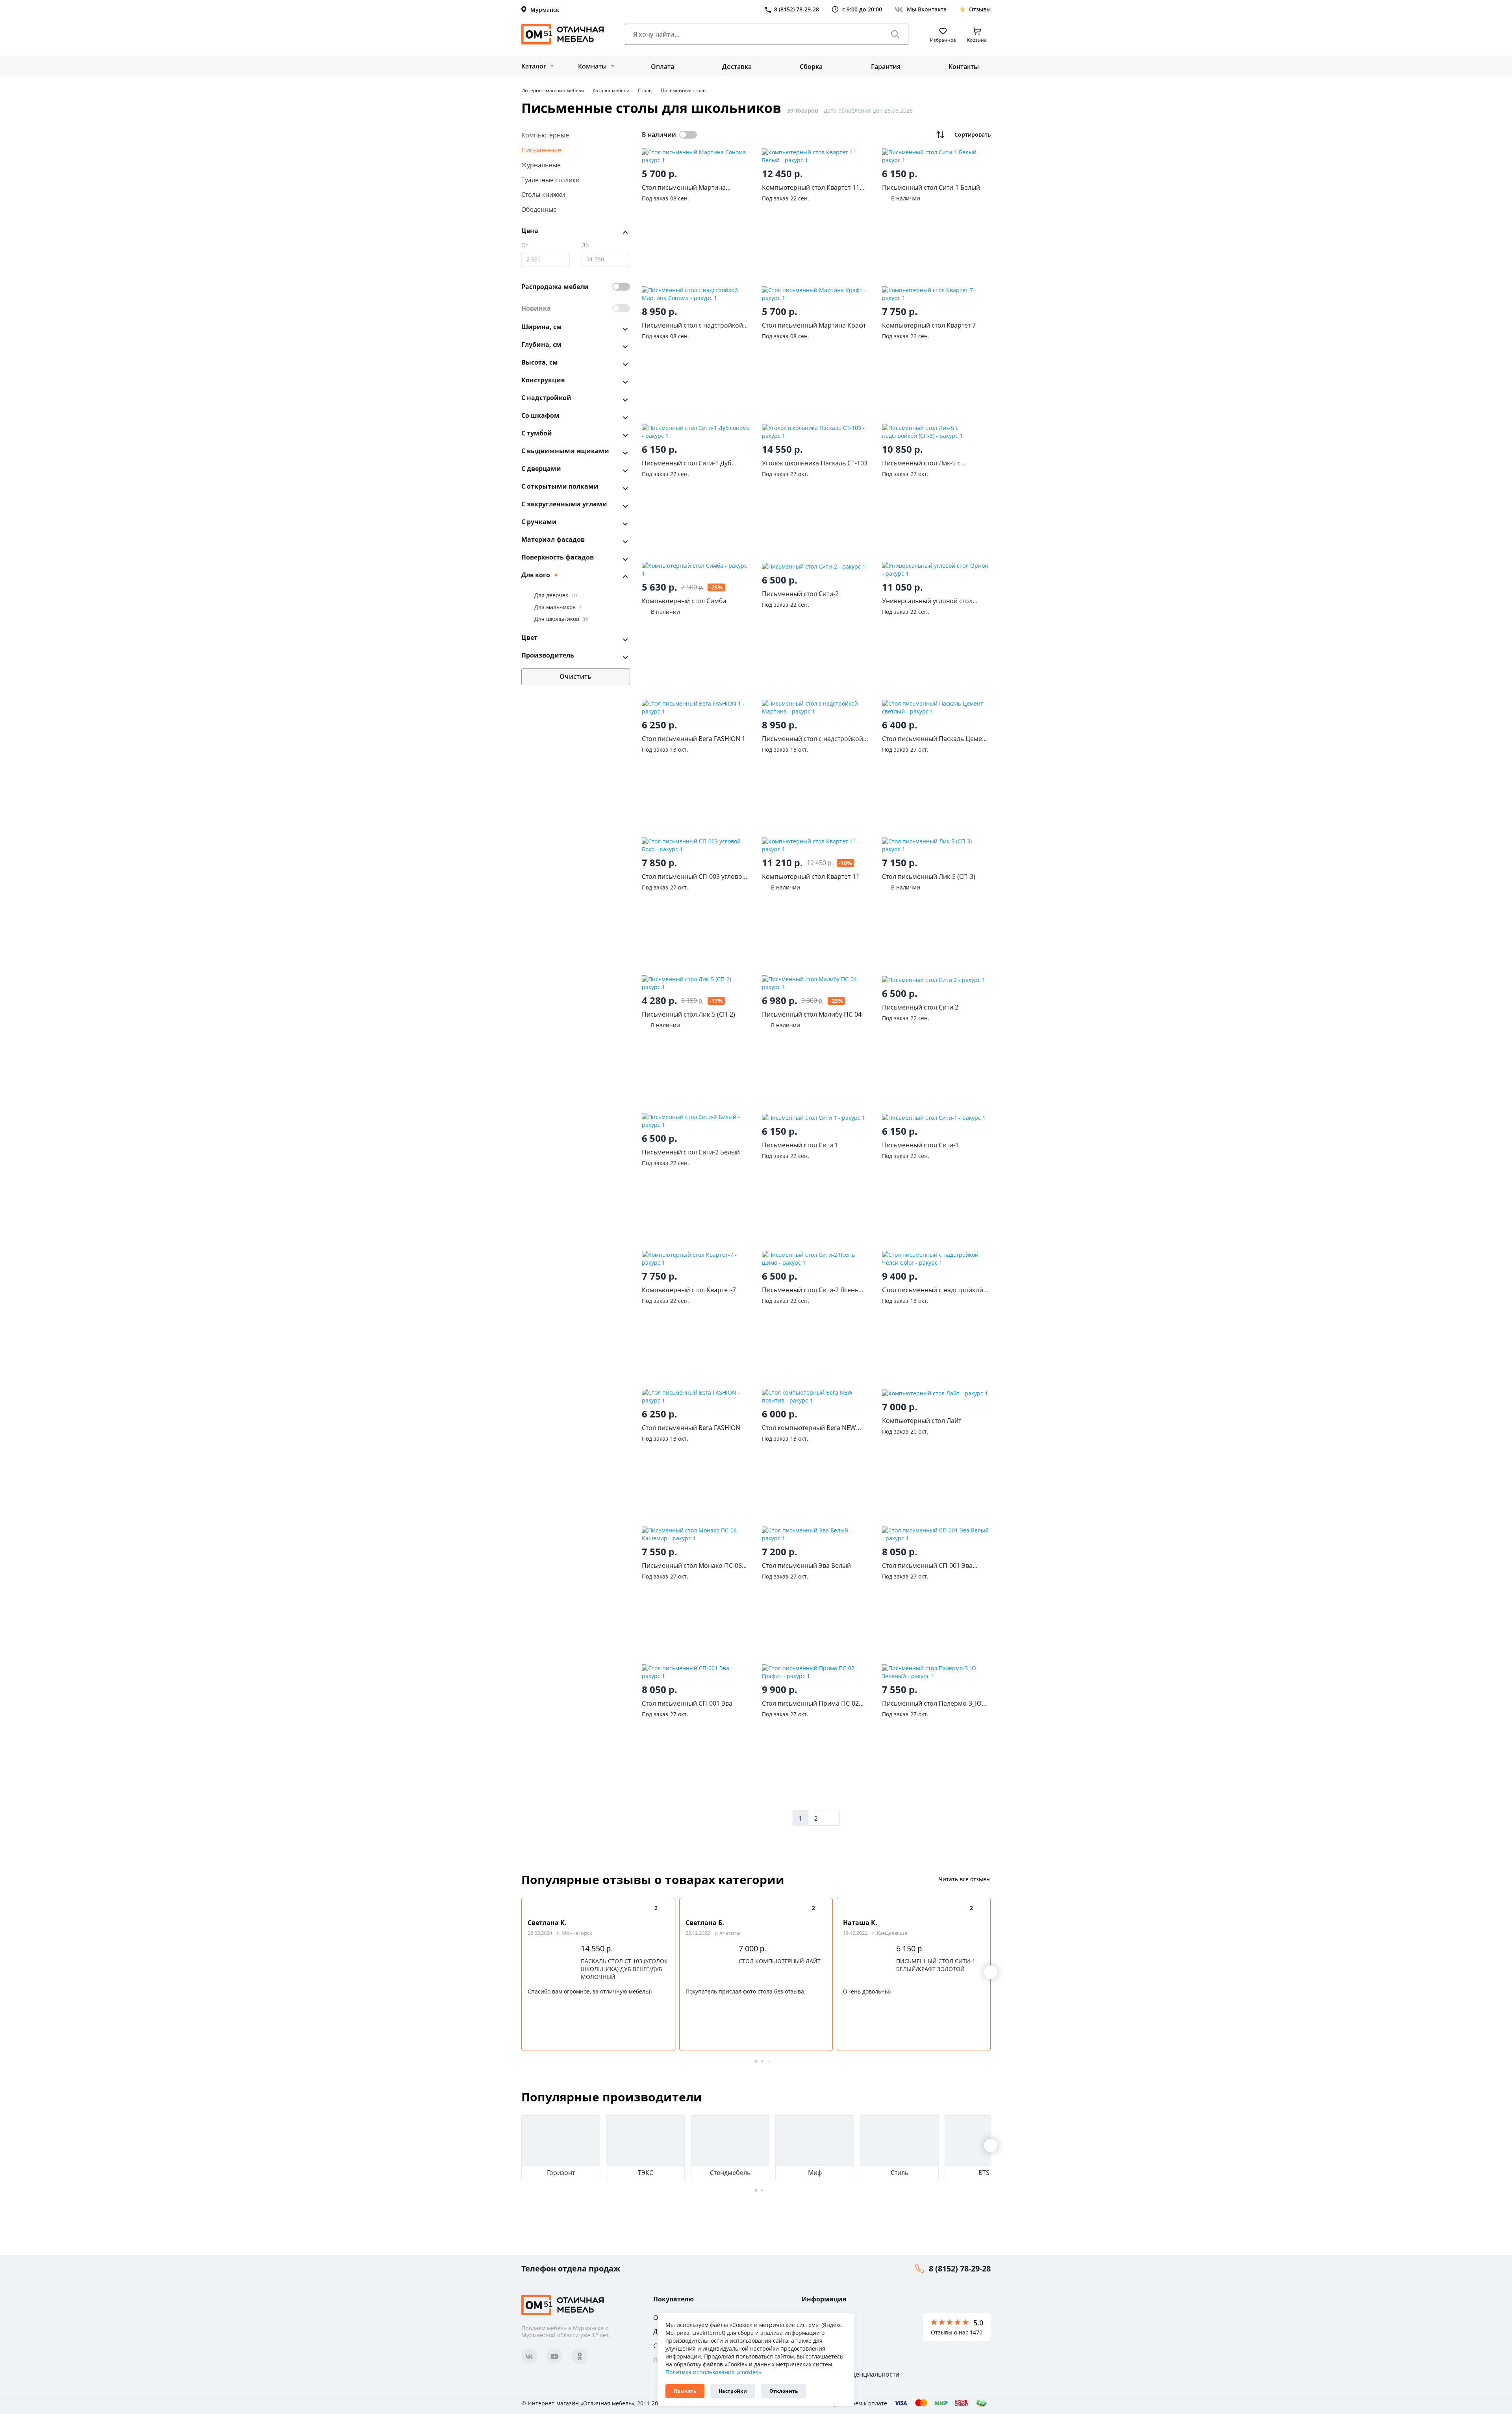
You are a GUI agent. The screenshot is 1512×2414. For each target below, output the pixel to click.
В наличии (659, 135)
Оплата (662, 67)
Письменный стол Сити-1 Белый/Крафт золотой (936, 1965)
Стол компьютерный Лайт (780, 1961)
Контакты (964, 67)
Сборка (811, 67)
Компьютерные (545, 135)
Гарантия (886, 67)
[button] (991, 1972)
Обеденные (539, 210)
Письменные (541, 150)
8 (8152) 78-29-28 (960, 2269)
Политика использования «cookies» (713, 2372)
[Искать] (895, 34)
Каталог (534, 66)
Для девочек (556, 595)
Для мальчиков (558, 607)
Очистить (575, 676)
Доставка (737, 67)
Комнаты (592, 66)
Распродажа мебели (555, 287)
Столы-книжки (543, 195)
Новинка (536, 308)
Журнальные (541, 165)
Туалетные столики (550, 180)
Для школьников (561, 619)
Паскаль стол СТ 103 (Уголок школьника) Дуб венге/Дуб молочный (624, 1969)
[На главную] (563, 34)
